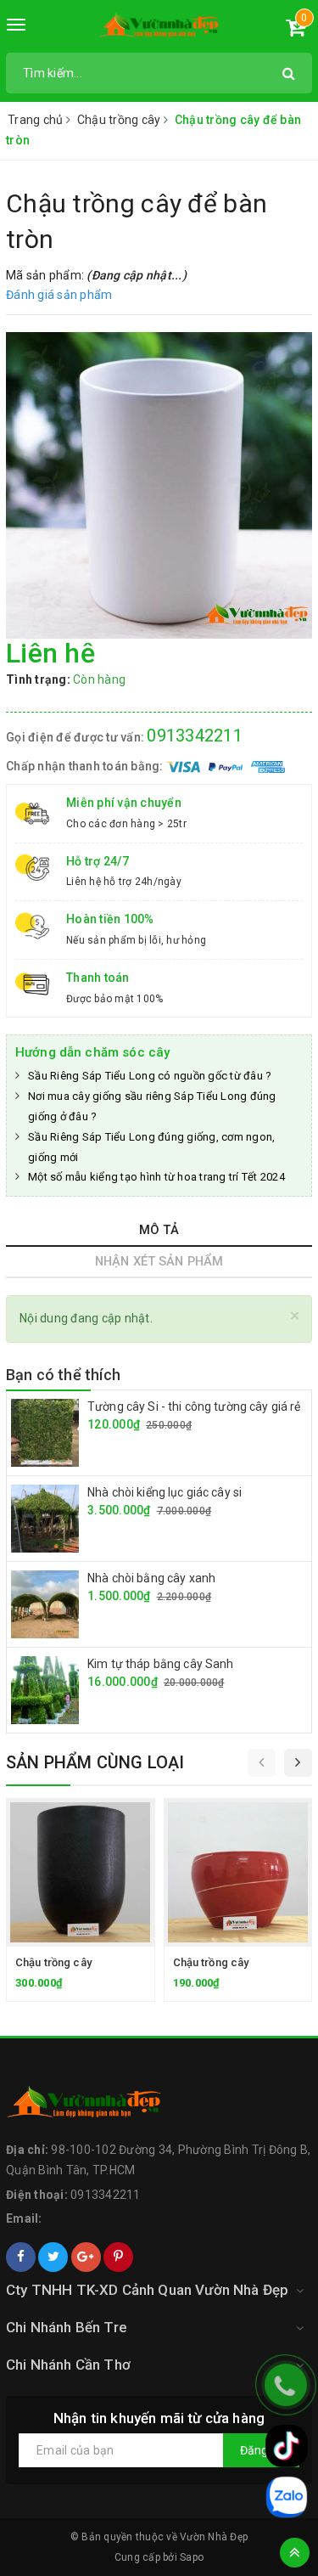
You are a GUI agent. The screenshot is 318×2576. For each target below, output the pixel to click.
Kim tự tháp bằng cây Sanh (161, 1664)
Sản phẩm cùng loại (95, 1762)
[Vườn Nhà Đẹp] (159, 28)
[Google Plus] (86, 2257)
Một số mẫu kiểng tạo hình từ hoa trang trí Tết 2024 (156, 1177)
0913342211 (195, 736)
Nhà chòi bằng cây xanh (151, 1578)
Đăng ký (261, 2450)
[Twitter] (53, 2257)
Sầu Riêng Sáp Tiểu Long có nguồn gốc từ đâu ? (150, 1076)
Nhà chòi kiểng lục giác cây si (165, 1492)
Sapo (192, 2557)
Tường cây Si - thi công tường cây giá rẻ (194, 1406)
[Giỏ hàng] (296, 31)
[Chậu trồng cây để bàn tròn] (159, 485)
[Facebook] (21, 2257)
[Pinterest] (118, 2257)
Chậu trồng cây (53, 1962)
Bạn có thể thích (63, 1375)
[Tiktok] (287, 2446)
